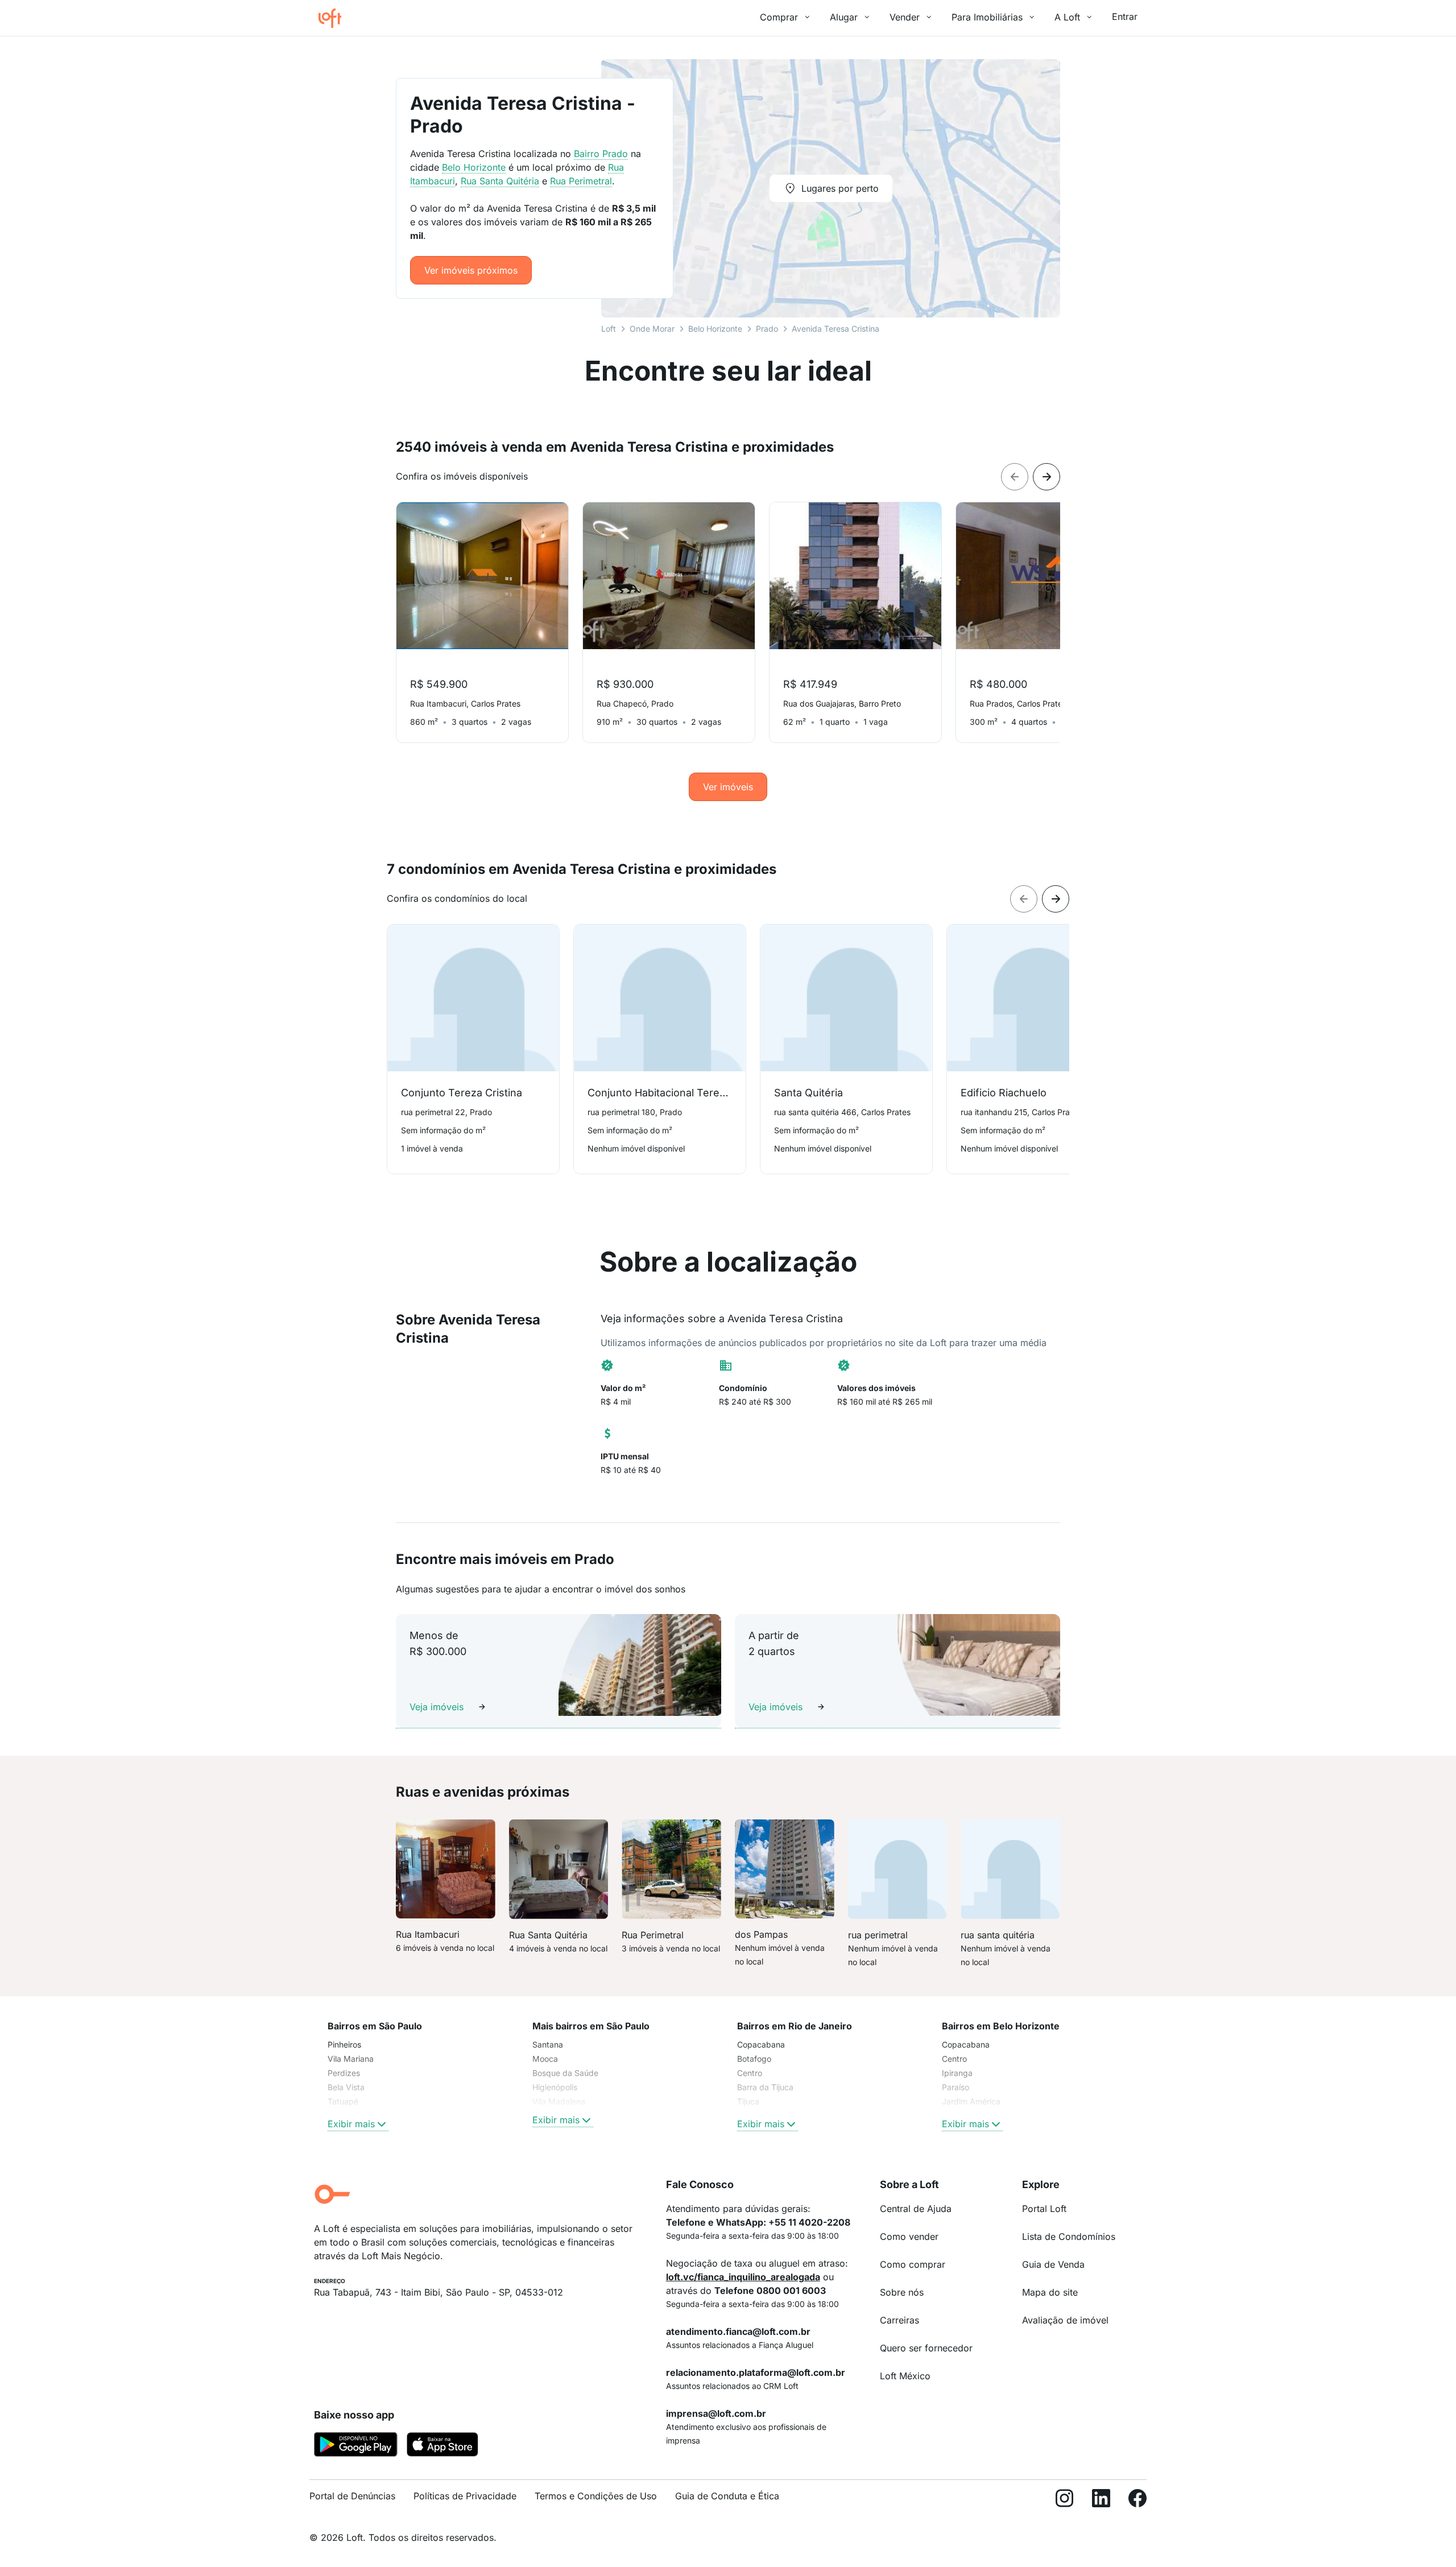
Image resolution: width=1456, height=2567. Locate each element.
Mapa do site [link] (1050, 2292)
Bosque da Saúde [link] (565, 2073)
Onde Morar (652, 329)
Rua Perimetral (581, 181)
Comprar (779, 17)
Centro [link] (750, 2073)
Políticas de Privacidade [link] (465, 2496)
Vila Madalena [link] (559, 2101)
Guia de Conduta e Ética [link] (727, 2496)
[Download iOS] (442, 2446)
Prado (767, 329)
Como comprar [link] (913, 2264)
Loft (609, 329)
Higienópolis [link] (555, 2087)
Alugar (844, 17)
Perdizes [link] (344, 2073)
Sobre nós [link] (902, 2292)
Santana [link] (548, 2044)
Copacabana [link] (761, 2044)
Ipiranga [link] (957, 2073)
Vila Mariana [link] (351, 2059)
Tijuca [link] (748, 2101)
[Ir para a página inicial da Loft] (334, 18)
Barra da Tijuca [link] (765, 2087)
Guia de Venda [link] (1053, 2264)
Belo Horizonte (715, 329)
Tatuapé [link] (343, 2101)
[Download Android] (356, 2446)
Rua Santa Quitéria (500, 181)
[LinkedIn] (1101, 2501)
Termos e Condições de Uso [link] (596, 2496)
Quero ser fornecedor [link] (926, 2348)
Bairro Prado (601, 154)
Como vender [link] (909, 2236)
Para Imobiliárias (987, 17)
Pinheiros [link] (344, 2044)
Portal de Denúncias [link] (352, 2496)
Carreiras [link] (899, 2320)
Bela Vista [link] (346, 2087)
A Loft (1067, 17)
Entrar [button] (1125, 16)
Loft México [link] (905, 2376)
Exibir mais (351, 2124)
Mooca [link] (545, 2059)
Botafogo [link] (754, 2059)
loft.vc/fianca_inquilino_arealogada (743, 2277)
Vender (905, 17)
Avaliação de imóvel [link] (1065, 2320)
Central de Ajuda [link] (916, 2209)
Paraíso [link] (955, 2087)
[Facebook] (1137, 2501)
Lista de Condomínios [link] (1069, 2236)
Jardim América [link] (971, 2101)
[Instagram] (1065, 2501)
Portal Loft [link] (1044, 2209)
